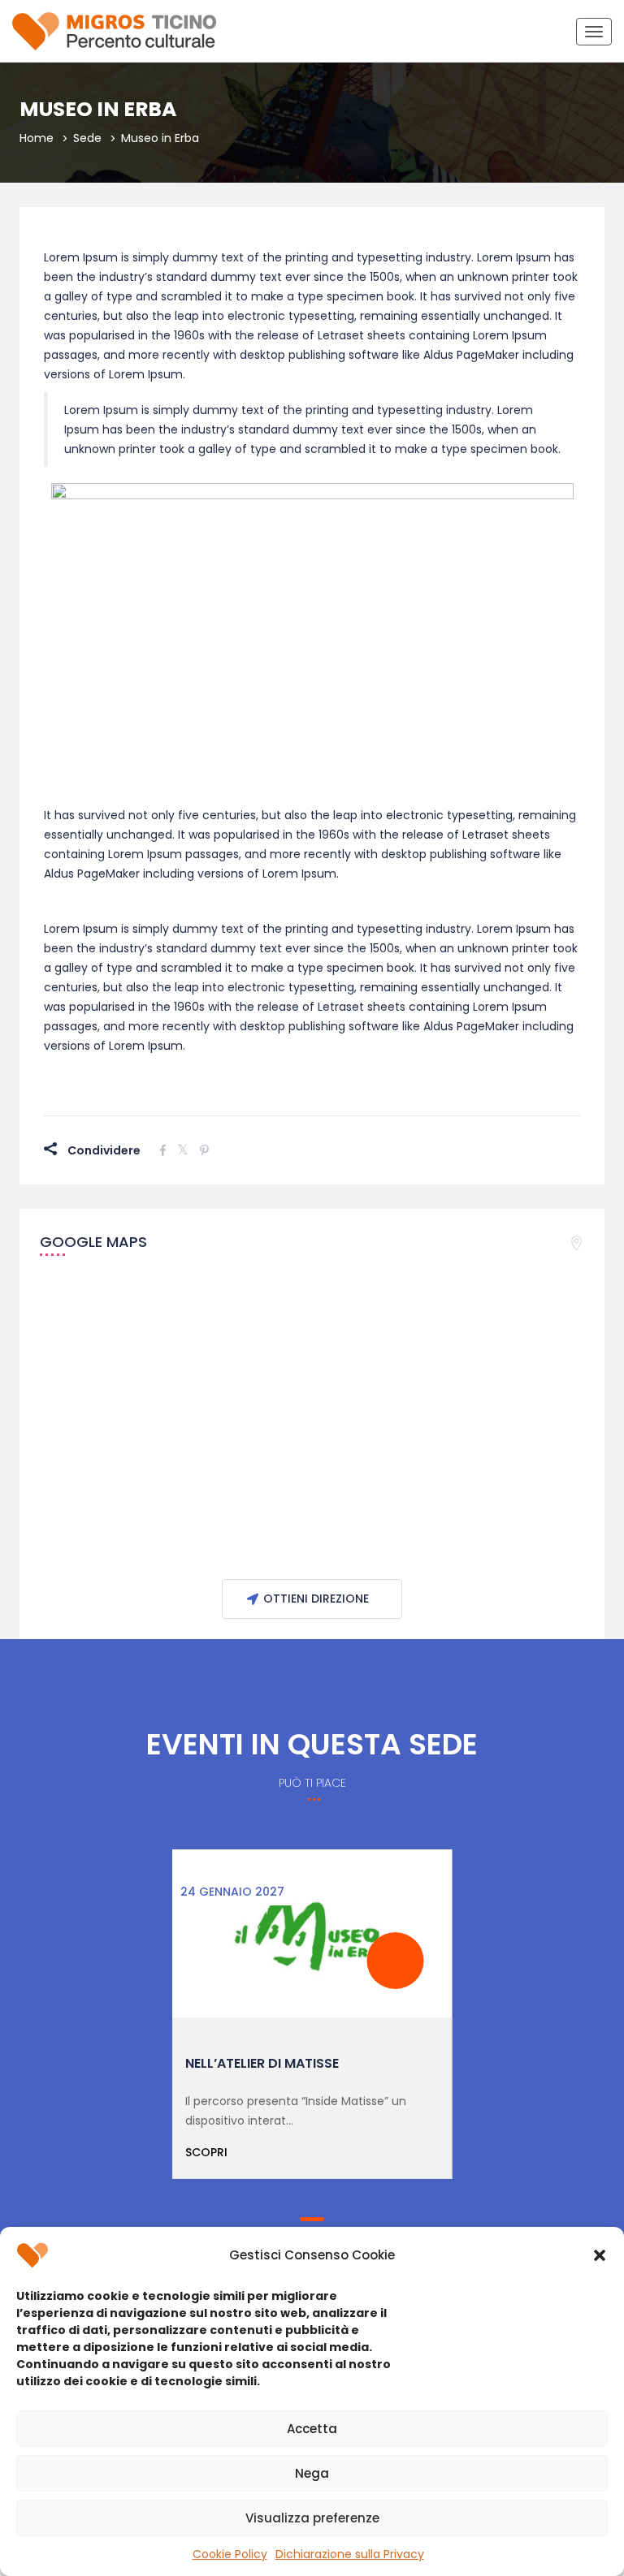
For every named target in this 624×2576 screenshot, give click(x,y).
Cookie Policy (230, 2554)
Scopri (206, 2152)
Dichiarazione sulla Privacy (350, 2554)
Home (37, 138)
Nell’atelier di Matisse (262, 2063)
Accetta (312, 2429)
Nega (312, 2473)
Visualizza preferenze (312, 2518)
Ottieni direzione (316, 1599)
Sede (87, 138)
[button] (600, 2255)
